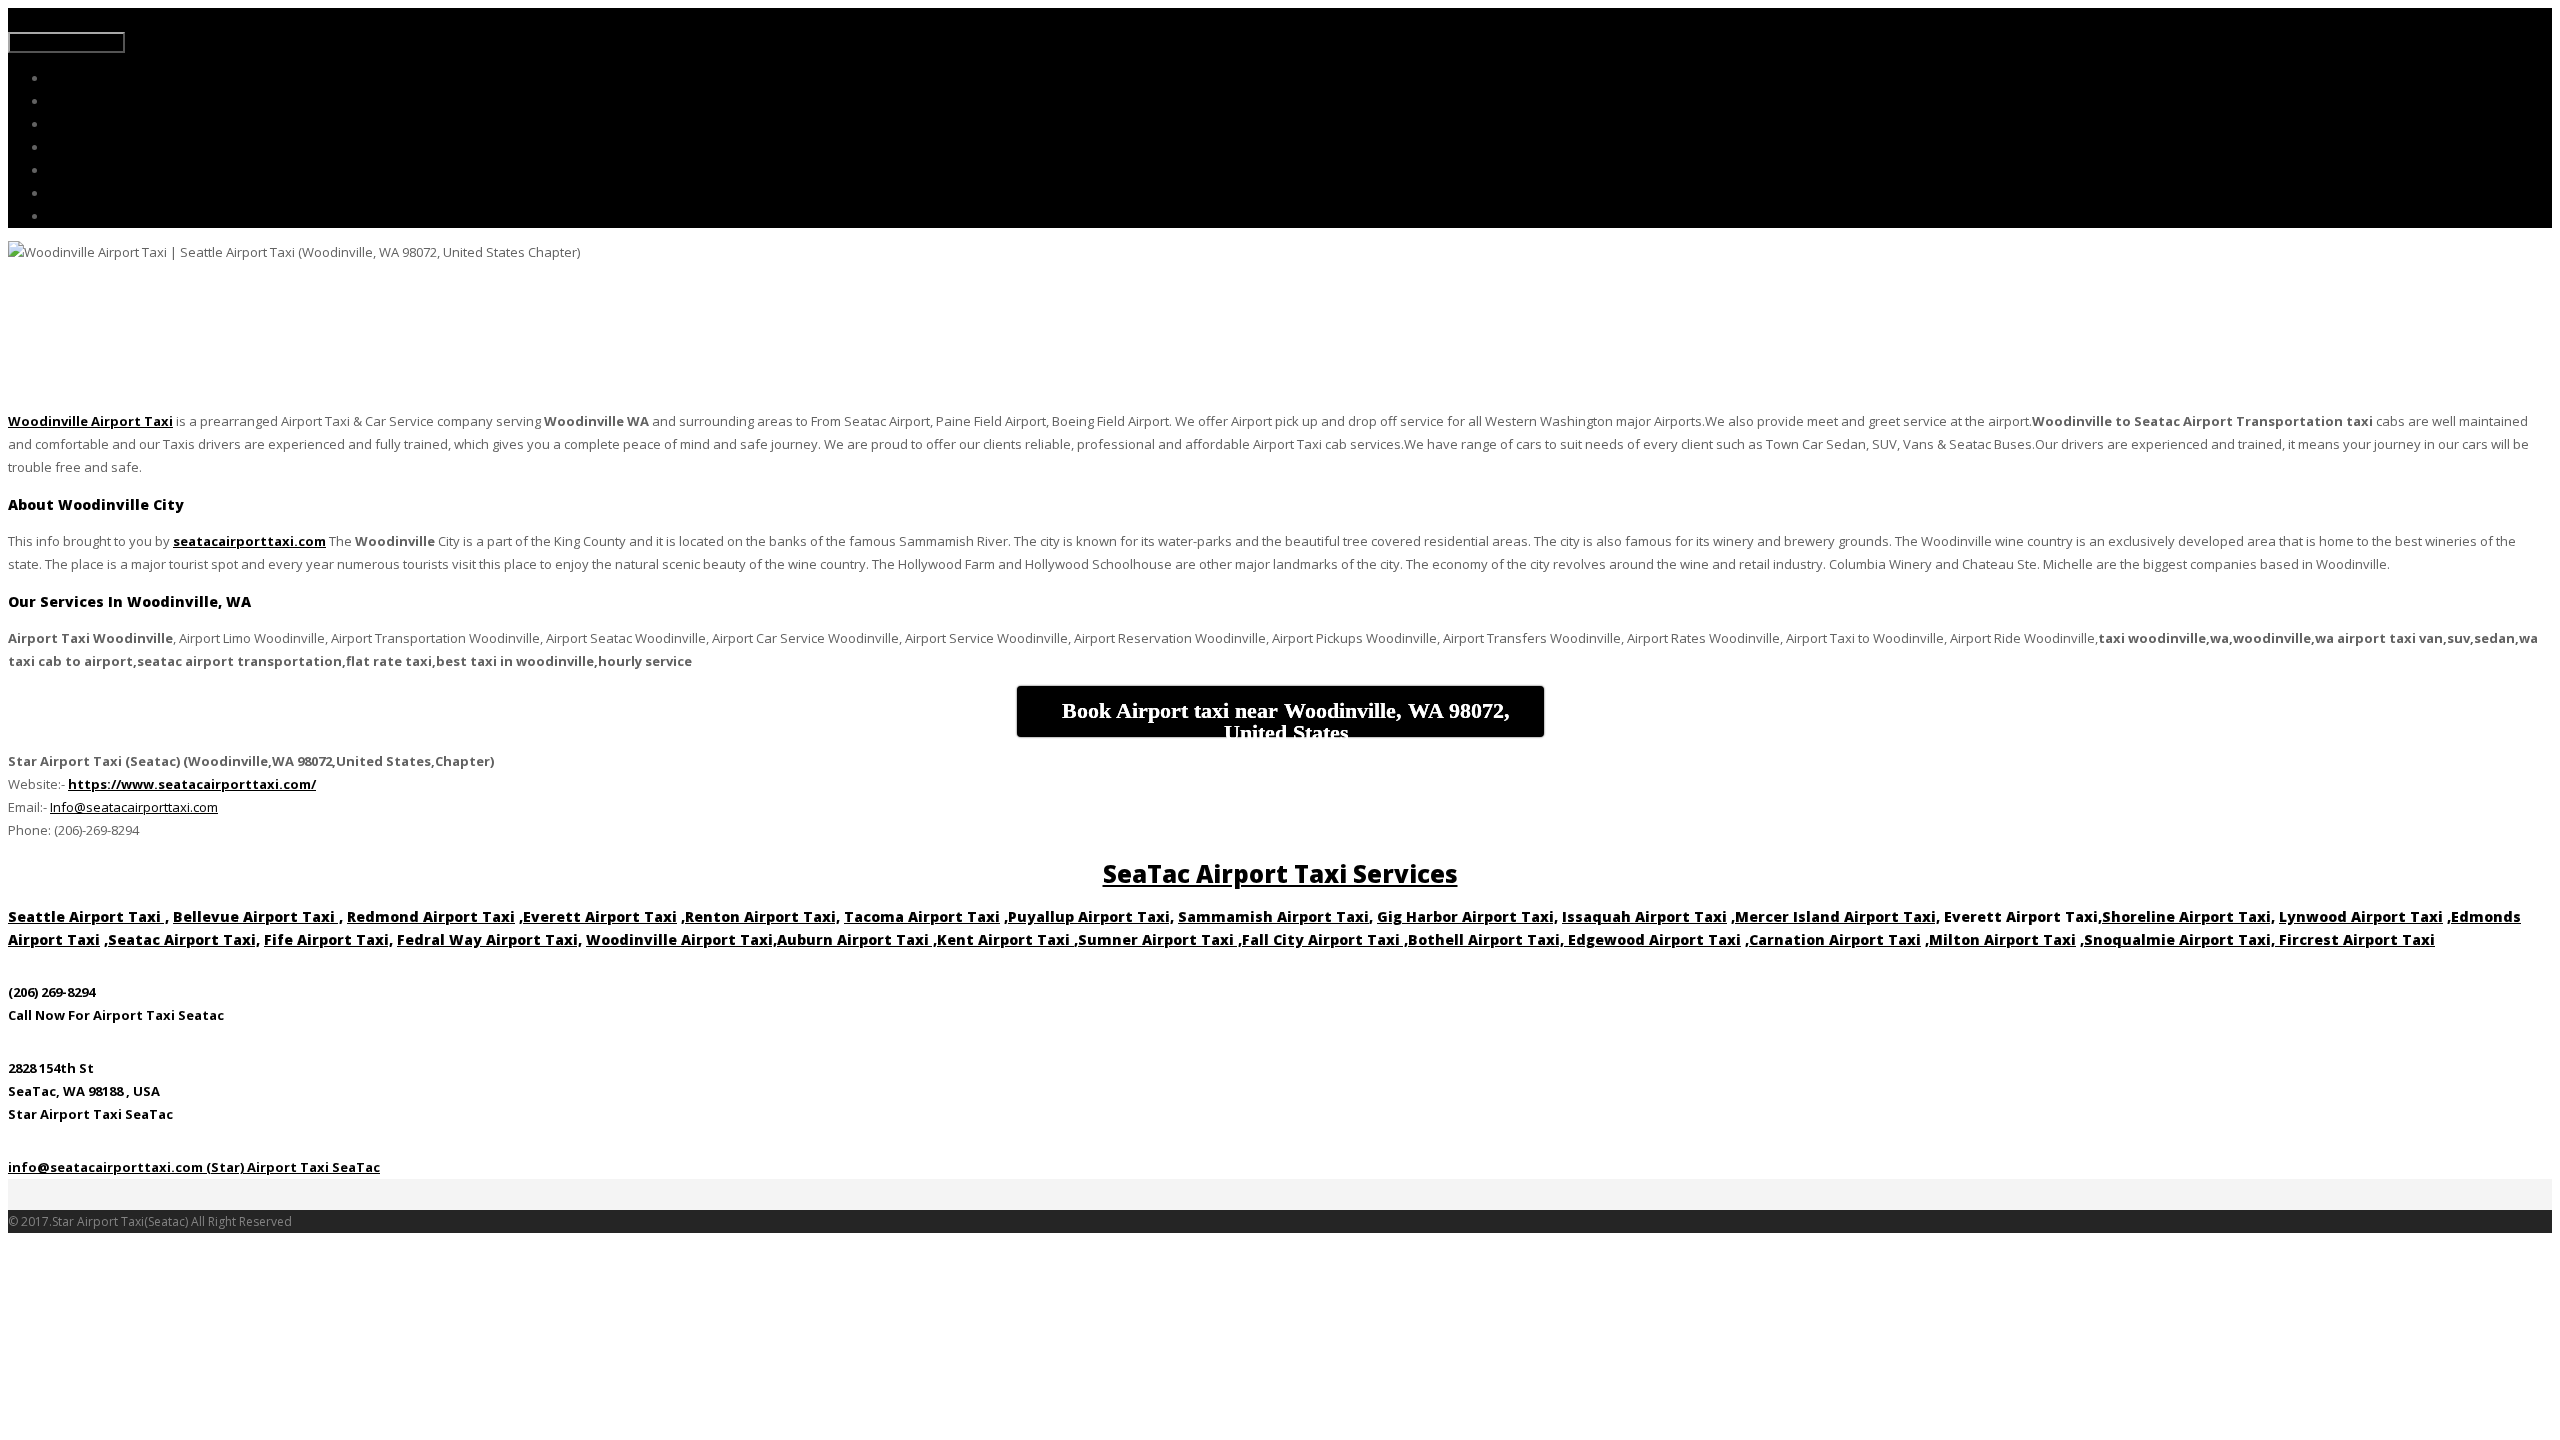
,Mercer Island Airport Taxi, (1835, 916)
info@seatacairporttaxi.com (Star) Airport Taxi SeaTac (194, 1167)
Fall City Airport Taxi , (1325, 939)
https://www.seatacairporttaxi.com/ (192, 784)
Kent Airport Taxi (1005, 939)
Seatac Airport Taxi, (184, 939)
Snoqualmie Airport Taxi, (2181, 939)
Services (71, 101)
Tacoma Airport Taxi (922, 916)
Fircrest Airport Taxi (2357, 939)
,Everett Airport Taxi (598, 916)
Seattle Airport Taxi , (88, 916)
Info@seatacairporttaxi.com (134, 807)
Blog (61, 170)
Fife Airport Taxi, (328, 939)
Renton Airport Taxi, (762, 916)
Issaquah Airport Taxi (1644, 916)
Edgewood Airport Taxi (1654, 939)
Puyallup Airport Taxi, (1091, 916)
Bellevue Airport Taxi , (258, 916)
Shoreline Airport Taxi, (2188, 916)
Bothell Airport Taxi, (1488, 939)
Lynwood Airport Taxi (2361, 916)
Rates (63, 124)
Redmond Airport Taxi (431, 916)
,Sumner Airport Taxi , (1158, 939)
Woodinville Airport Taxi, (681, 939)
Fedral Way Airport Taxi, (489, 939)
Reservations (84, 147)
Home (65, 78)
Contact (70, 216)
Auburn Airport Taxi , (857, 939)
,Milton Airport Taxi (2000, 939)
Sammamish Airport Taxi (1273, 916)
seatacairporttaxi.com (249, 541)
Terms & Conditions (104, 193)
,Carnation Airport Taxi (1833, 939)
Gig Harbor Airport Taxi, (1467, 916)
